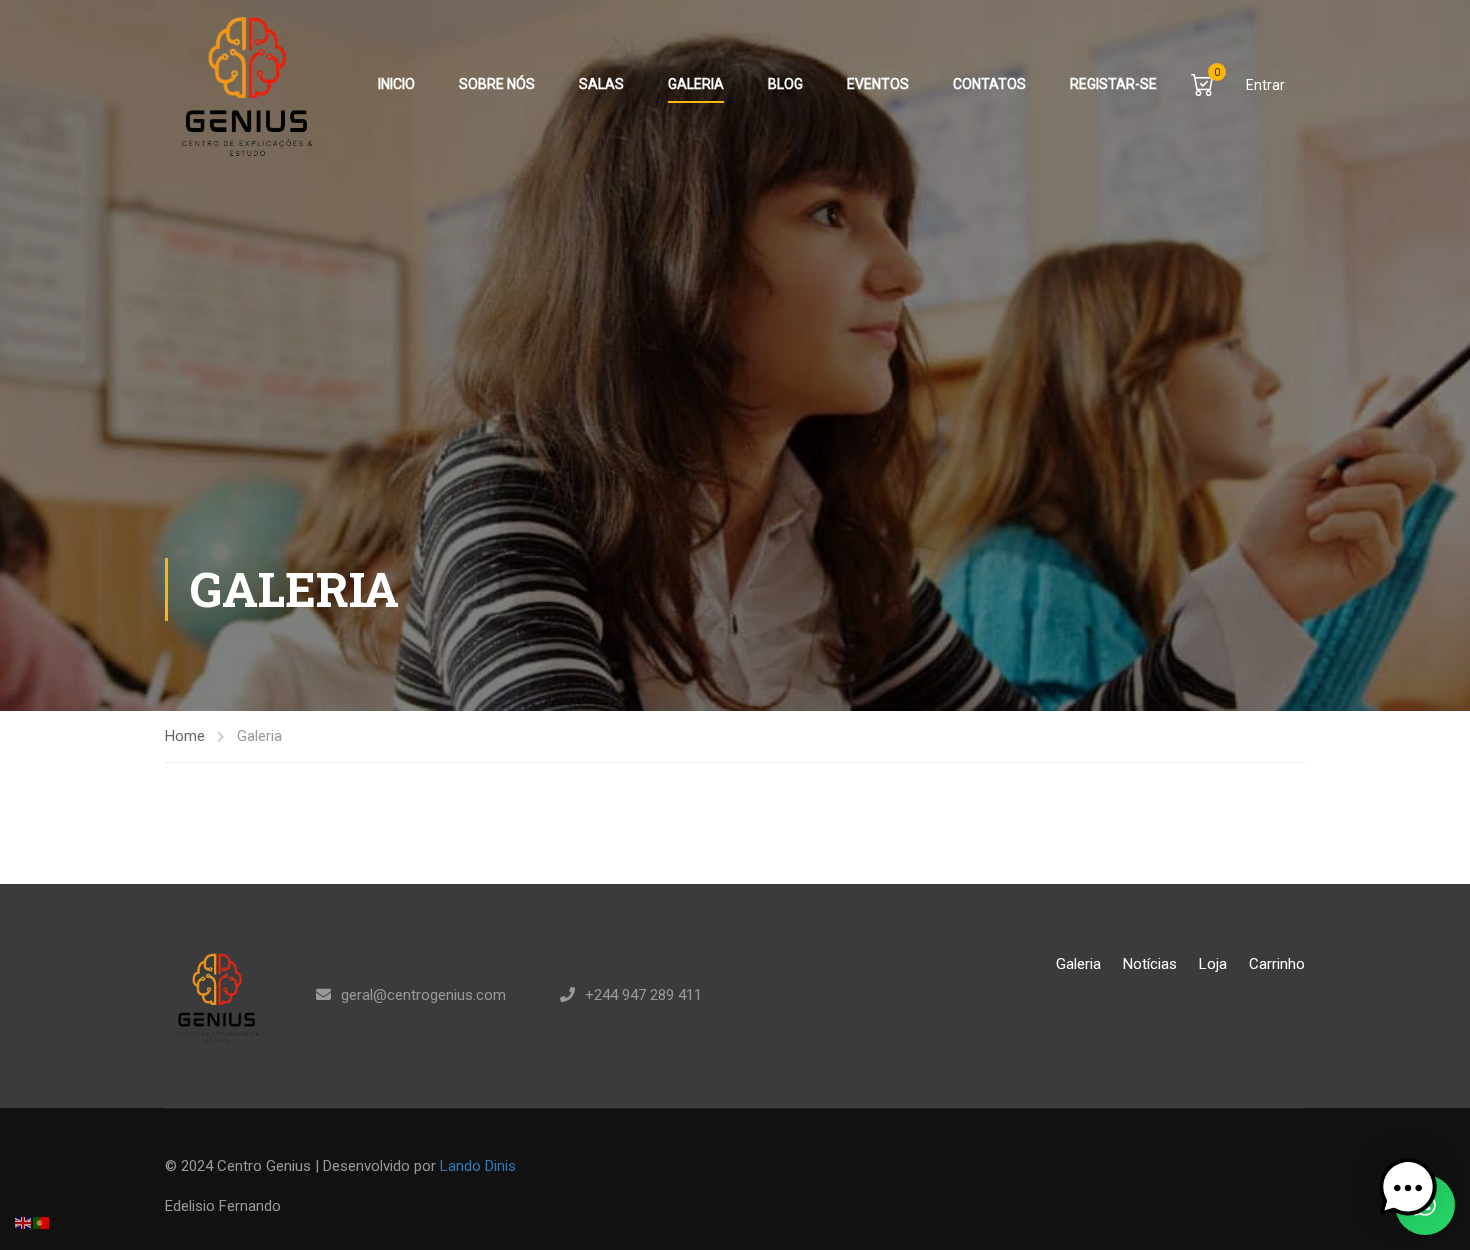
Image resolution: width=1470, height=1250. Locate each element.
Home (185, 736)
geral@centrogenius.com (423, 995)
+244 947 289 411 (643, 995)
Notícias (1150, 964)
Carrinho (1277, 964)
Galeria (696, 84)
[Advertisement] (735, 408)
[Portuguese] (42, 1222)
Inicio (396, 84)
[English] (24, 1222)
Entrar (1265, 85)
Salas (601, 84)
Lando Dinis (478, 1166)
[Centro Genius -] (241, 84)
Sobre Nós (497, 84)
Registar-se (1113, 84)
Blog (785, 84)
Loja (1213, 964)
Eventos (878, 84)
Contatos (989, 84)
